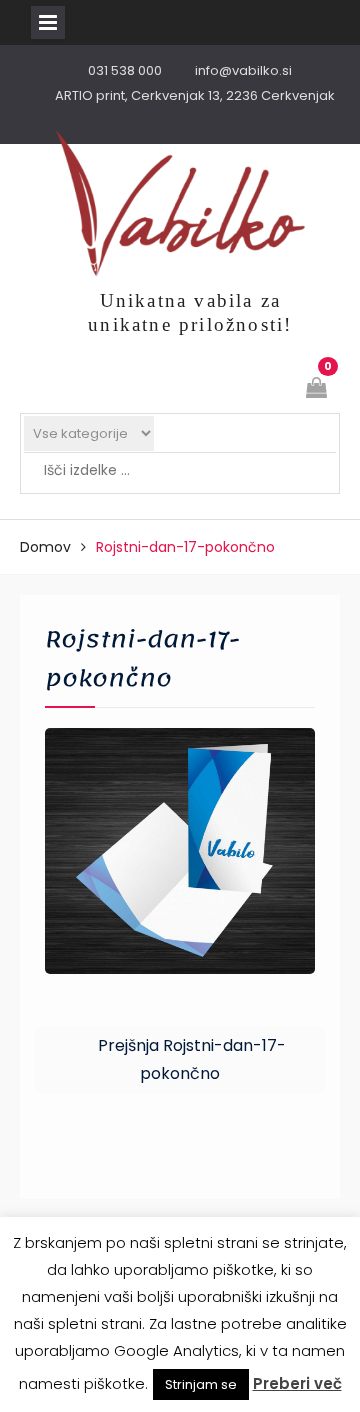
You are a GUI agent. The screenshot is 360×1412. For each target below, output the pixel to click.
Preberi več (297, 1383)
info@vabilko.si (243, 70)
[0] (318, 390)
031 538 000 (125, 70)
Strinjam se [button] (201, 1384)
